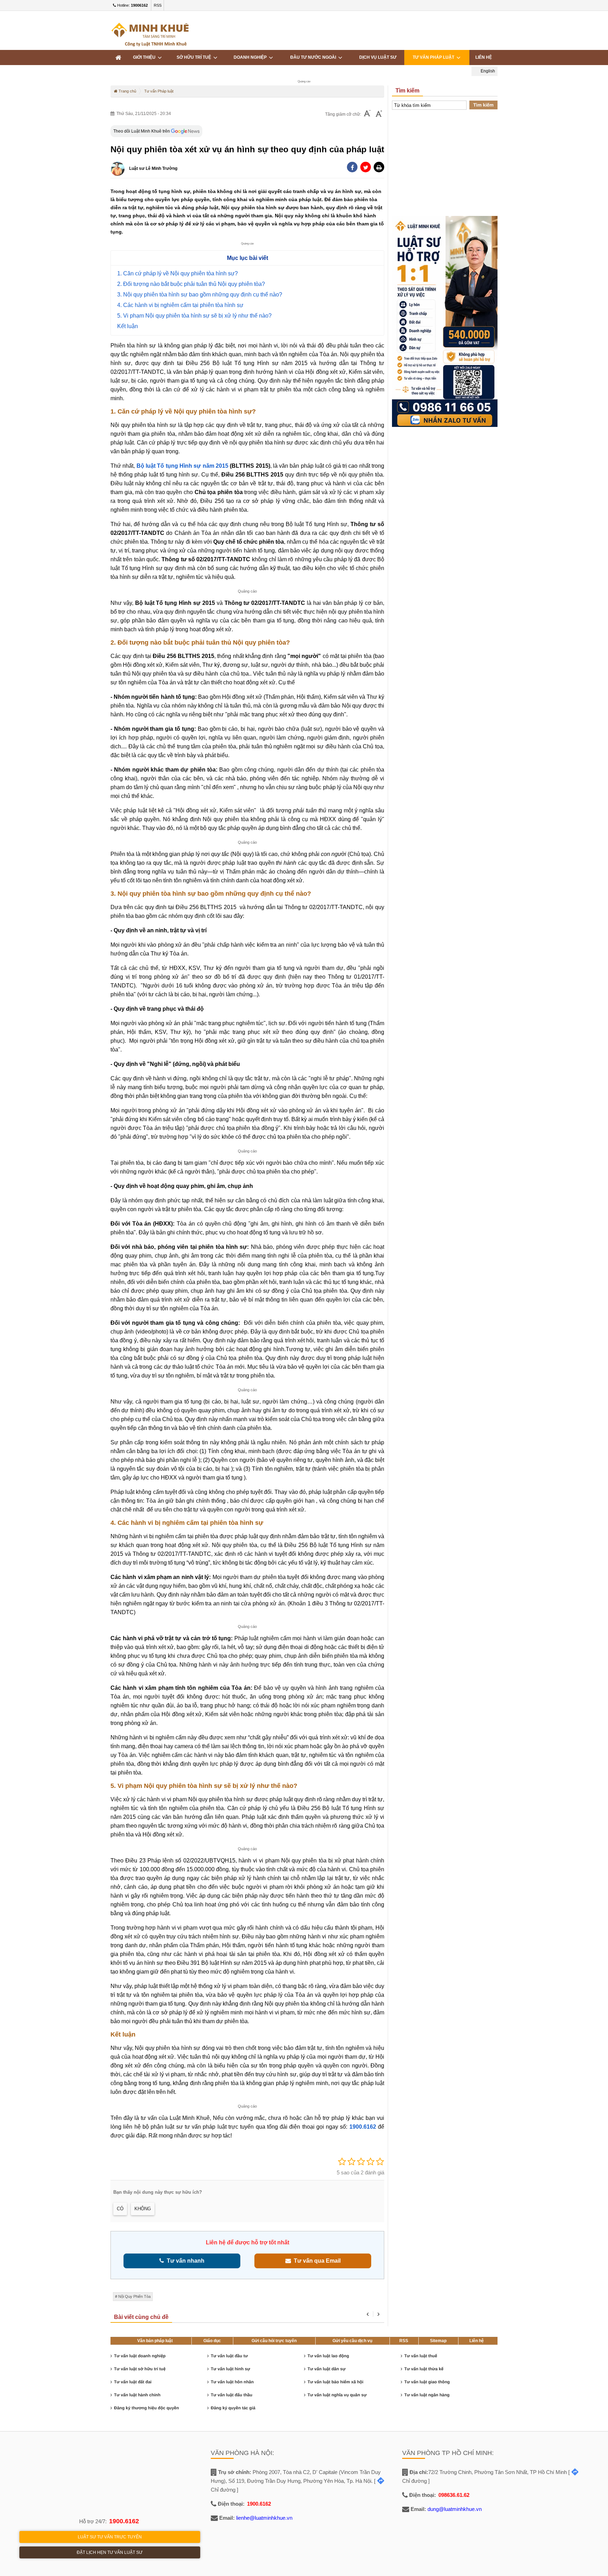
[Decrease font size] (367, 114)
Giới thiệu (145, 57)
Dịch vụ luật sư (378, 57)
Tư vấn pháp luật (435, 57)
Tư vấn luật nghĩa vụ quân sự (337, 2395)
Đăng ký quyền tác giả (233, 2408)
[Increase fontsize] (379, 114)
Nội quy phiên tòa (134, 2296)
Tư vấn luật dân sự (327, 2369)
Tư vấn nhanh (184, 2261)
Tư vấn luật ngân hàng (427, 2395)
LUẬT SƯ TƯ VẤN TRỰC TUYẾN (110, 2537)
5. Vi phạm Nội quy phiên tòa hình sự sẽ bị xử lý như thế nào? (194, 316)
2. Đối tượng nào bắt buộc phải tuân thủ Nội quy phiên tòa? (191, 284)
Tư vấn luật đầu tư (229, 2356)
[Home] (118, 57)
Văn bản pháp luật (155, 2341)
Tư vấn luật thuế (421, 2356)
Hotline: (132, 5)
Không (143, 2209)
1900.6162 (124, 2521)
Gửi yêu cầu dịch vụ (352, 2341)
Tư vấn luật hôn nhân (232, 2382)
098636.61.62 (454, 2495)
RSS (158, 5)
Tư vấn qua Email (316, 2261)
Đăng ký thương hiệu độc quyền (147, 2408)
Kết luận (128, 326)
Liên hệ (477, 2341)
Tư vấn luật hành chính (137, 2395)
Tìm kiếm (483, 105)
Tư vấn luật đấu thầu (232, 2395)
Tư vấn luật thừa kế (424, 2369)
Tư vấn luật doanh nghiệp (140, 2356)
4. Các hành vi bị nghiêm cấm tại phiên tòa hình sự (180, 305)
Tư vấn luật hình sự (230, 2369)
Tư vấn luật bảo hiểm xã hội (335, 2382)
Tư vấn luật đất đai (133, 2382)
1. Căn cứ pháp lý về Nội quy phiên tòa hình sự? (178, 273)
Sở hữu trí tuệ (195, 57)
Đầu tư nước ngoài (314, 57)
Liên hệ (484, 57)
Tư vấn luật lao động (328, 2356)
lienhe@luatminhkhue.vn (264, 2518)
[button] (379, 167)
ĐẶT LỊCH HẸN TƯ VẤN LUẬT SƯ (110, 2552)
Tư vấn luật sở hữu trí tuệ (140, 2369)
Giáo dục (212, 2341)
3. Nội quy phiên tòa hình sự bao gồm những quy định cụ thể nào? (200, 295)
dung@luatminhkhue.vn (455, 2509)
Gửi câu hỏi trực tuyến (274, 2341)
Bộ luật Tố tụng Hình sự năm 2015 (183, 466)
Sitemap (438, 2341)
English (487, 71)
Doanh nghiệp (251, 57)
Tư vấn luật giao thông (427, 2382)
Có (120, 2209)
